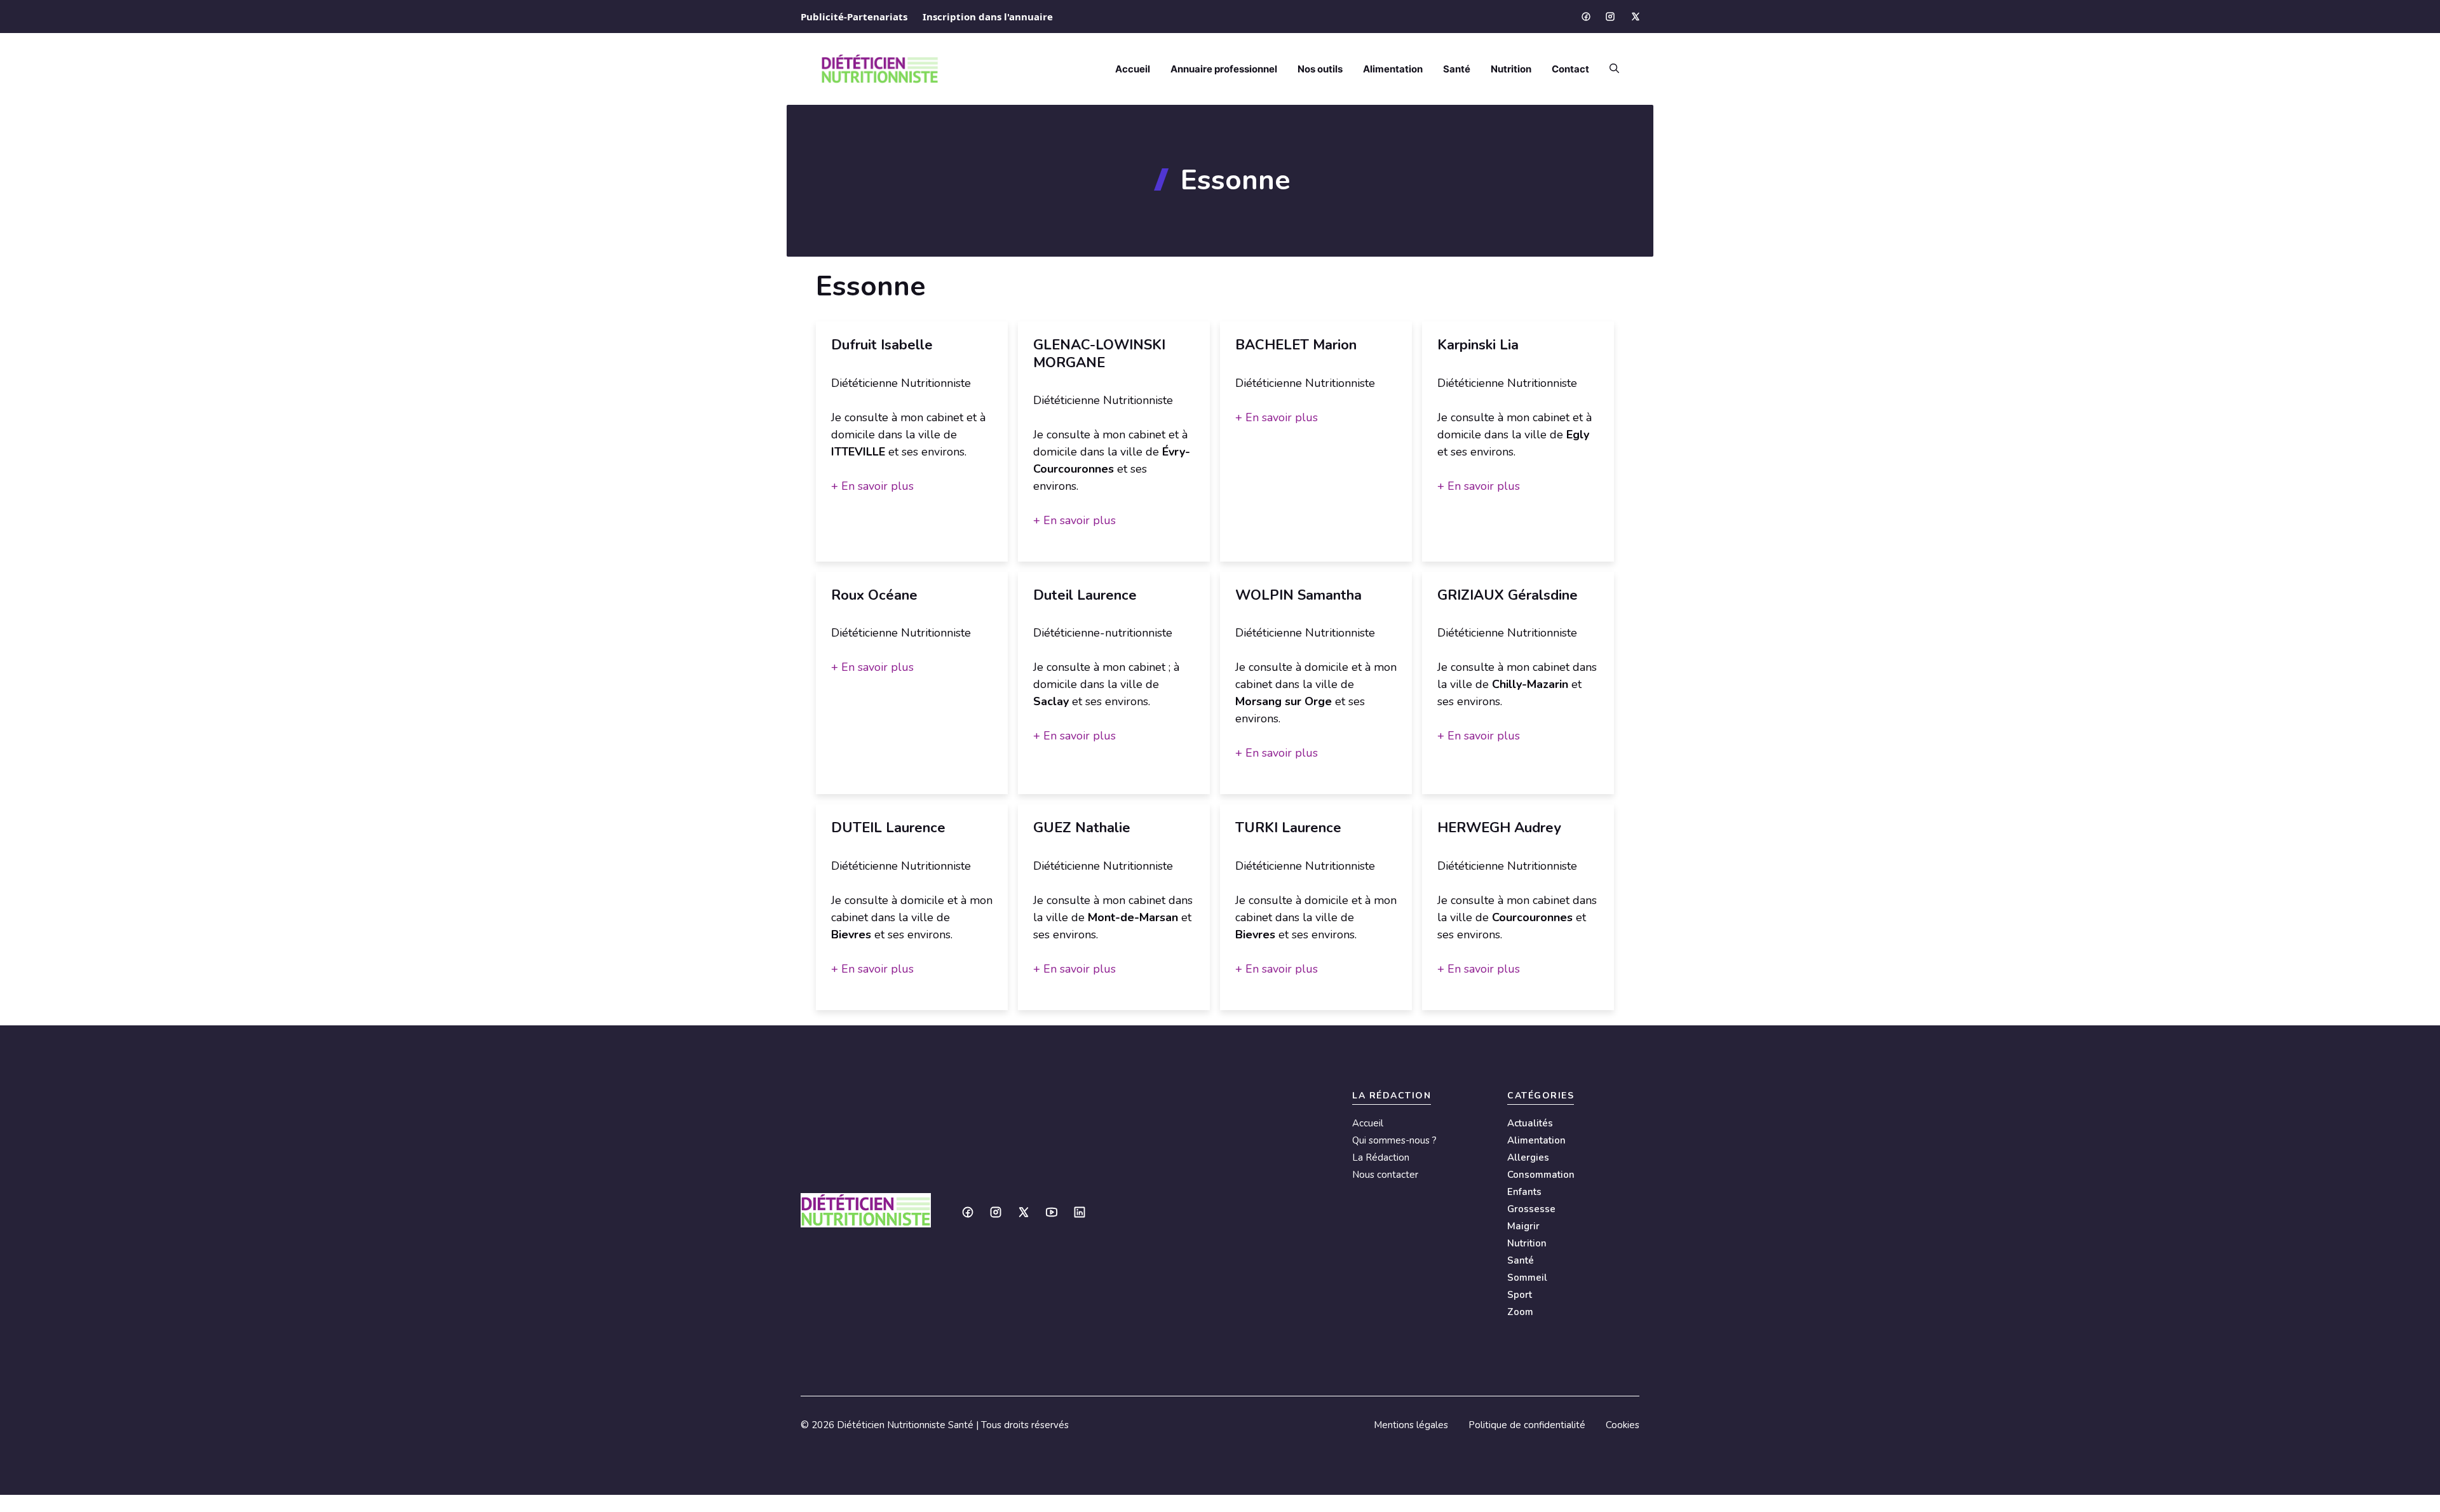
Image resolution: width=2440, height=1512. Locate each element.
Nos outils (1320, 69)
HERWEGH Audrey (1499, 828)
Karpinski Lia (1478, 345)
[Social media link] (1585, 17)
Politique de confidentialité (1527, 1425)
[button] (1609, 69)
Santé (1457, 69)
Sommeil (1527, 1278)
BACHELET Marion (1296, 345)
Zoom (1520, 1312)
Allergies (1528, 1158)
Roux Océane (874, 595)
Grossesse (1531, 1209)
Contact (1570, 69)
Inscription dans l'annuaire (988, 17)
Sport (1520, 1295)
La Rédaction (1381, 1158)
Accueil (1133, 69)
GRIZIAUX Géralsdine (1508, 595)
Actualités (1530, 1123)
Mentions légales (1411, 1425)
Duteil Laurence (1085, 595)
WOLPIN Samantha (1298, 595)
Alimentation (1393, 69)
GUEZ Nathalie (1082, 828)
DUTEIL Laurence (888, 828)
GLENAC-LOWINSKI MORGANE (1099, 354)
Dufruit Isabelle (882, 345)
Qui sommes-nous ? (1394, 1140)
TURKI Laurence (1288, 828)
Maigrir (1523, 1226)
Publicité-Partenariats (854, 17)
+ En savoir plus (872, 486)
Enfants (1524, 1192)
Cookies (1623, 1425)
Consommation (1541, 1175)
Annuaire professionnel (1224, 69)
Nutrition (1511, 69)
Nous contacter (1385, 1175)
